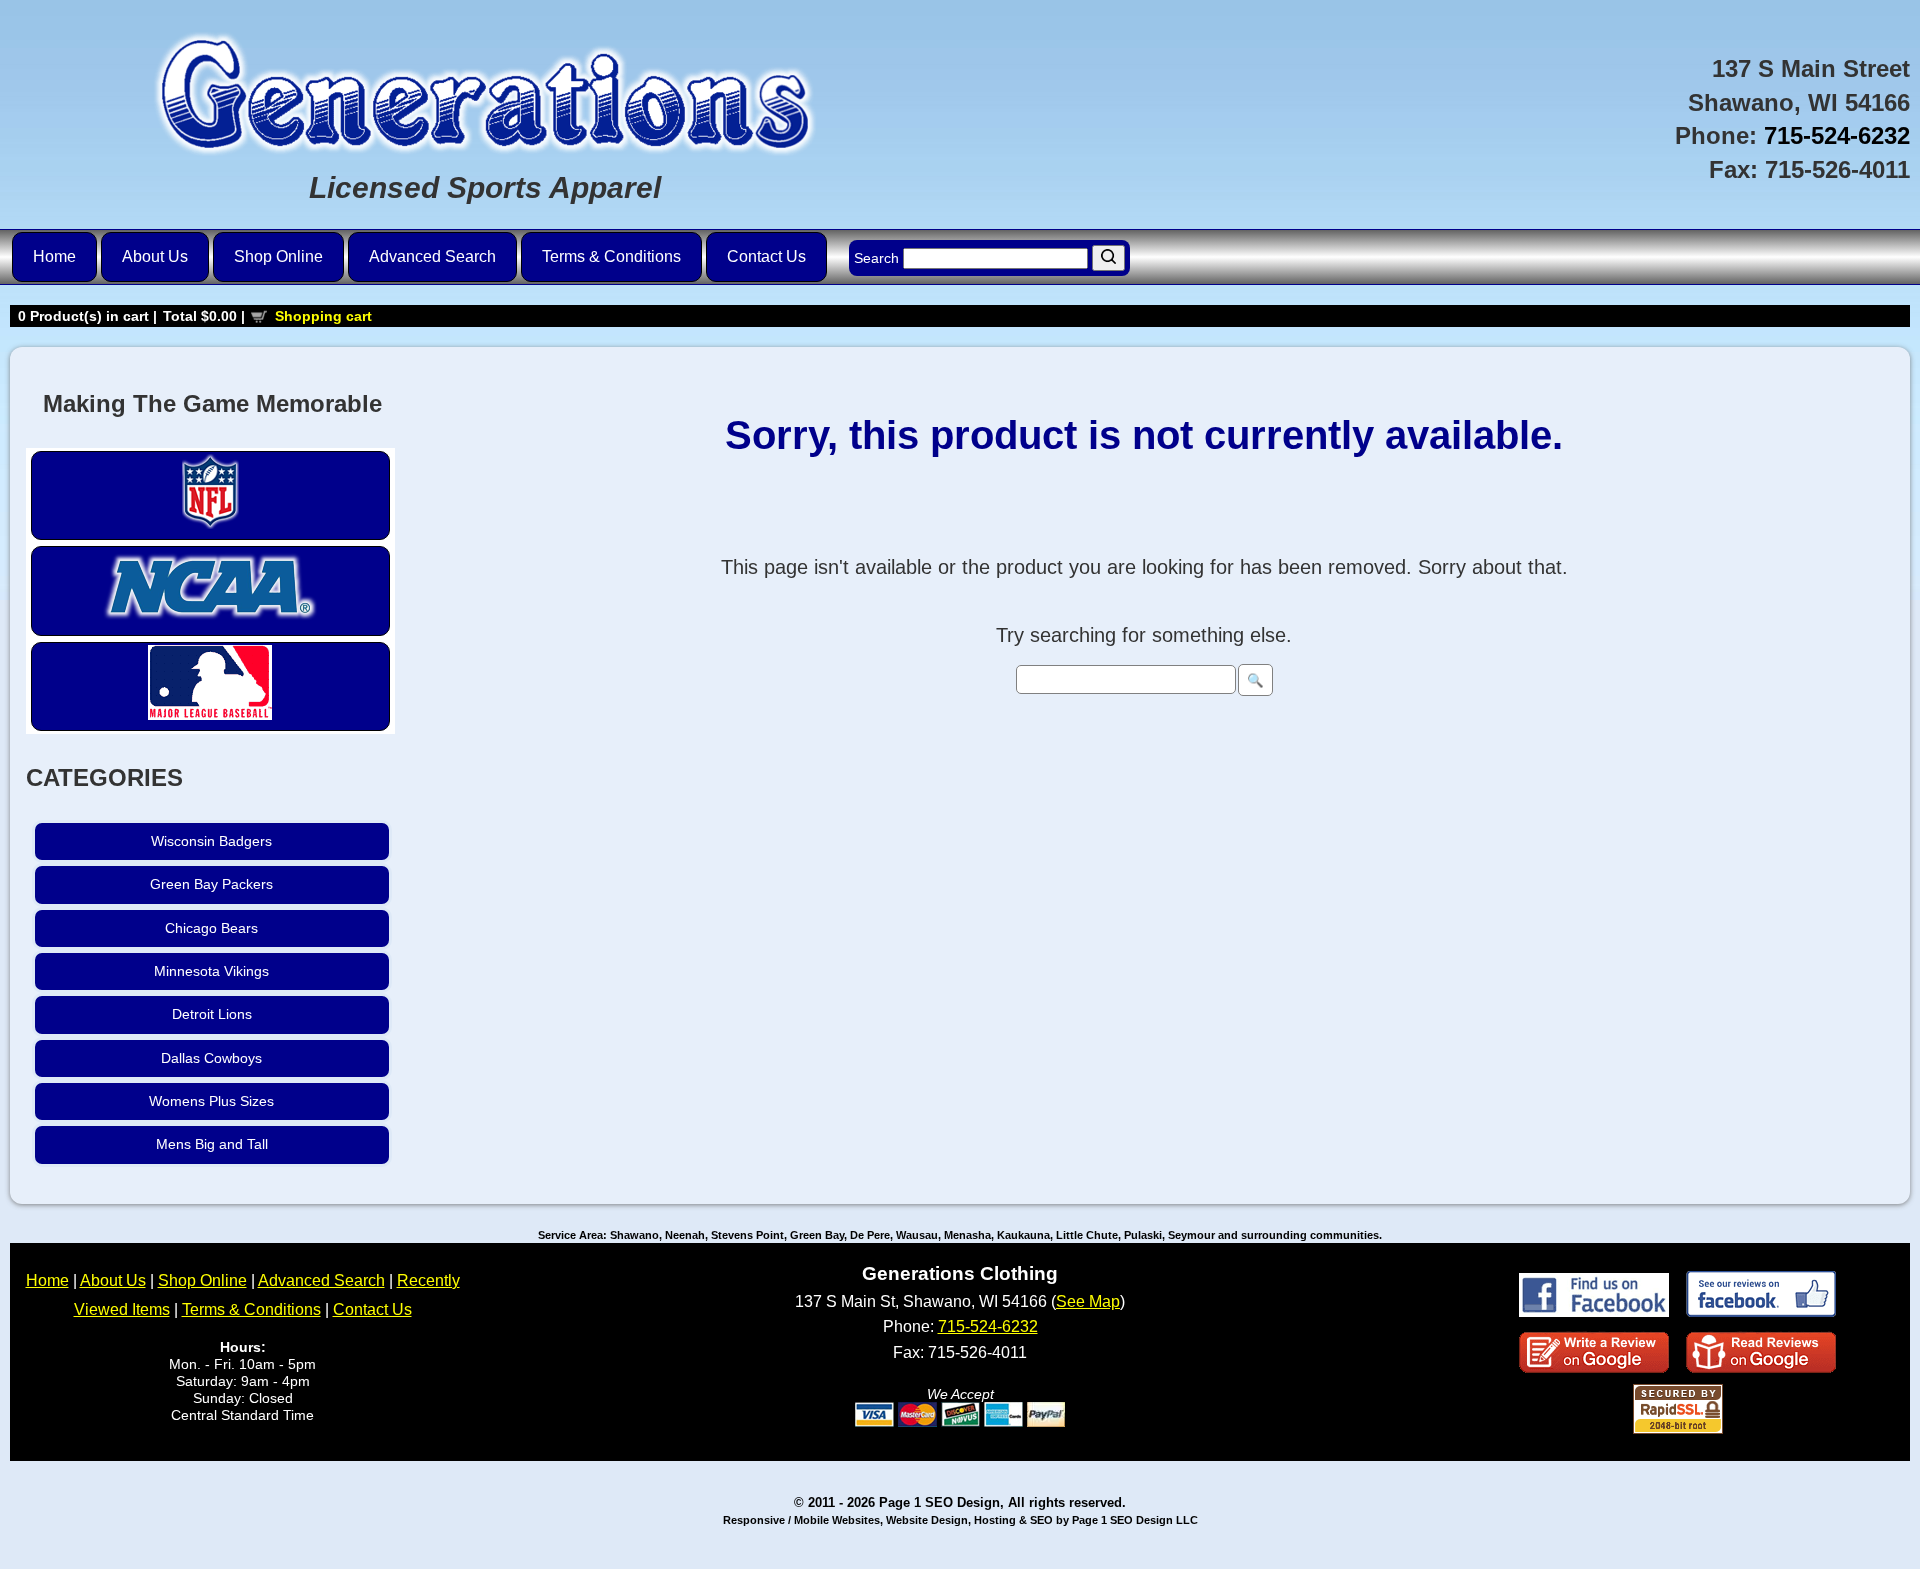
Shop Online (278, 256)
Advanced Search (432, 256)
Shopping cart (323, 316)
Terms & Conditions (611, 256)
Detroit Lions (212, 1014)
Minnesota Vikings (211, 971)
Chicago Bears (211, 928)
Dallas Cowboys (211, 1058)
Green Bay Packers (211, 884)
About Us (155, 256)
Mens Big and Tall (212, 1144)
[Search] (1108, 258)
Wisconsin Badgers (211, 841)
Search (878, 258)
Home (54, 256)
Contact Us (766, 256)
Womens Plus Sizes (211, 1101)
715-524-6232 (1837, 135)
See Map (1088, 1301)
